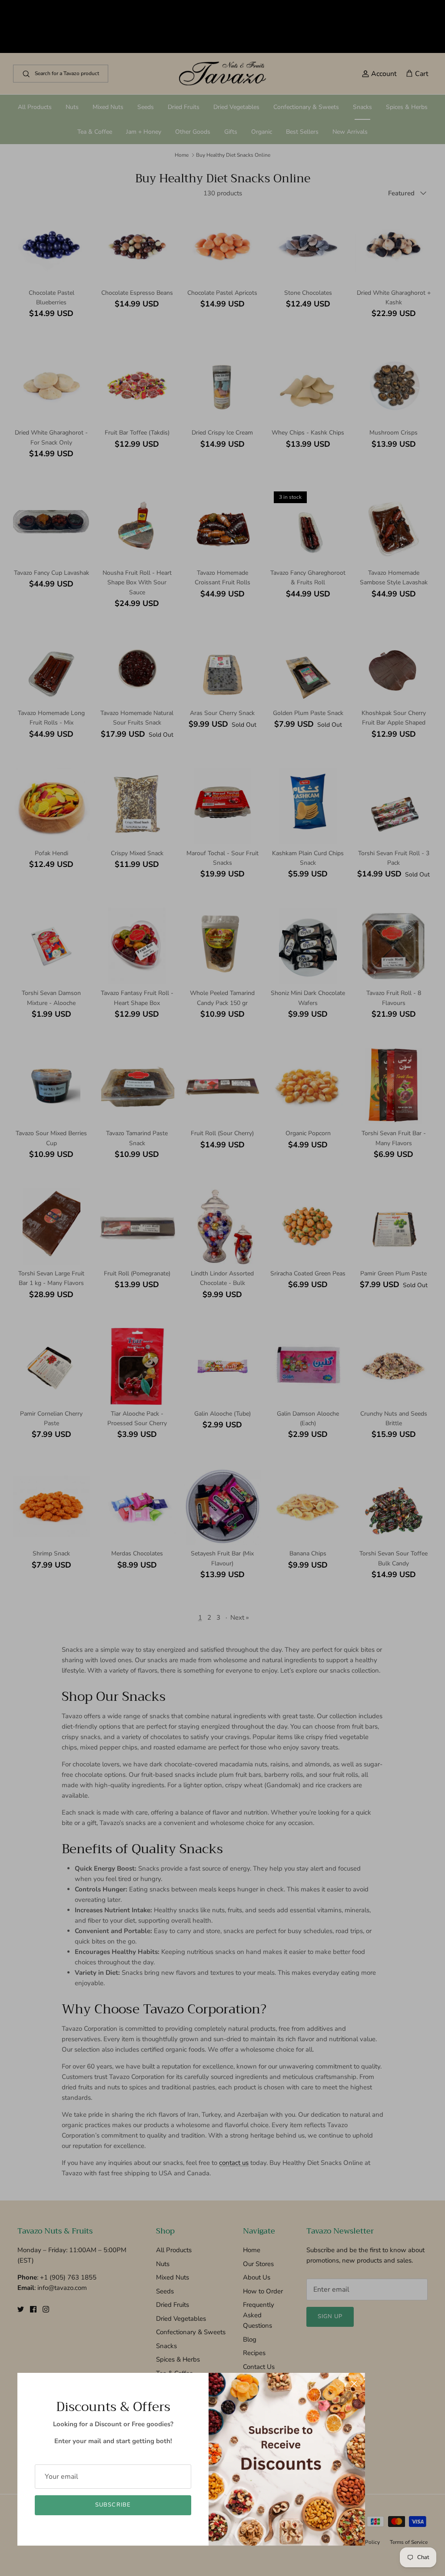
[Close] (354, 2384)
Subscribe (113, 2505)
